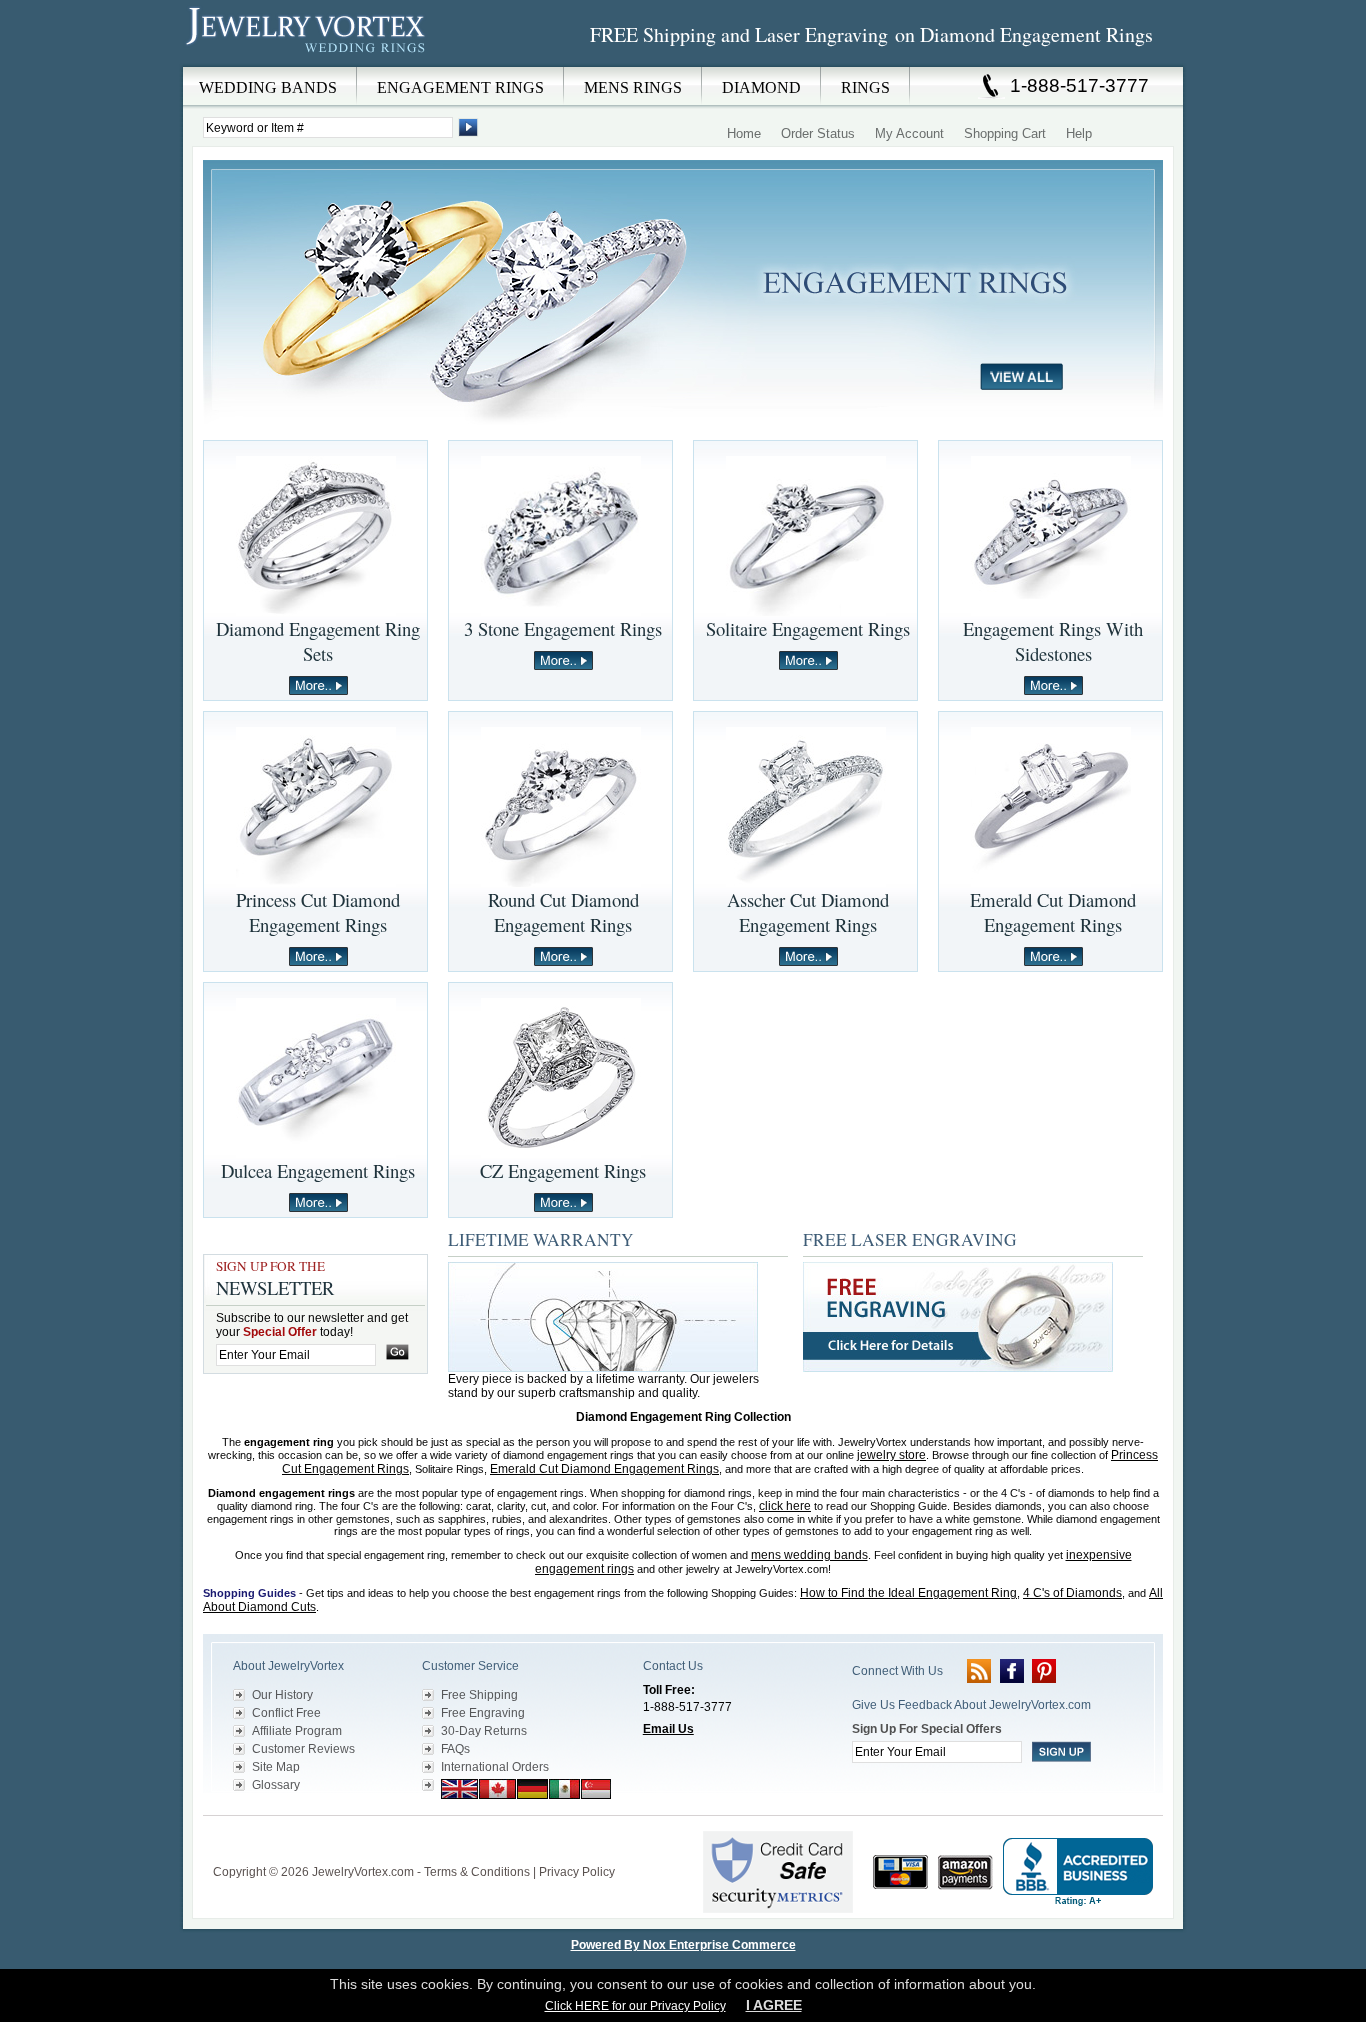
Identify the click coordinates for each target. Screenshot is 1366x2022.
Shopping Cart (1005, 133)
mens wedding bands (809, 1555)
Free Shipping (479, 1695)
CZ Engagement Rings (563, 1170)
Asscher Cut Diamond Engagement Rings (808, 912)
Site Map (276, 1767)
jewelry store (891, 1455)
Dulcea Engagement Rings (318, 1170)
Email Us (668, 1729)
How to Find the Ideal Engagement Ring (908, 1593)
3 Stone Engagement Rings (563, 628)
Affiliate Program (297, 1731)
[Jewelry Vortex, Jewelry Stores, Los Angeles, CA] (1078, 1872)
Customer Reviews (303, 1749)
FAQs (455, 1749)
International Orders (495, 1767)
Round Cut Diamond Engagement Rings (563, 912)
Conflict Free (286, 1713)
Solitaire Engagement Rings (808, 628)
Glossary (276, 1785)
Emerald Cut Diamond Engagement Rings (1053, 912)
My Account (909, 133)
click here (785, 1506)
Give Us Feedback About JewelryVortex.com (971, 1705)
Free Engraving (483, 1713)
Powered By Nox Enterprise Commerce (683, 1945)
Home (744, 133)
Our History (282, 1695)
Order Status (818, 133)
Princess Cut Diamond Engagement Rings (318, 912)
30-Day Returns (484, 1731)
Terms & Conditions (477, 1872)
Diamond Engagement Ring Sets (318, 641)
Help (1079, 133)
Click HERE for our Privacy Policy (635, 2006)
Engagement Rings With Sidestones (1053, 641)
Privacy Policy (577, 1872)
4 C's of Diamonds (1072, 1593)
